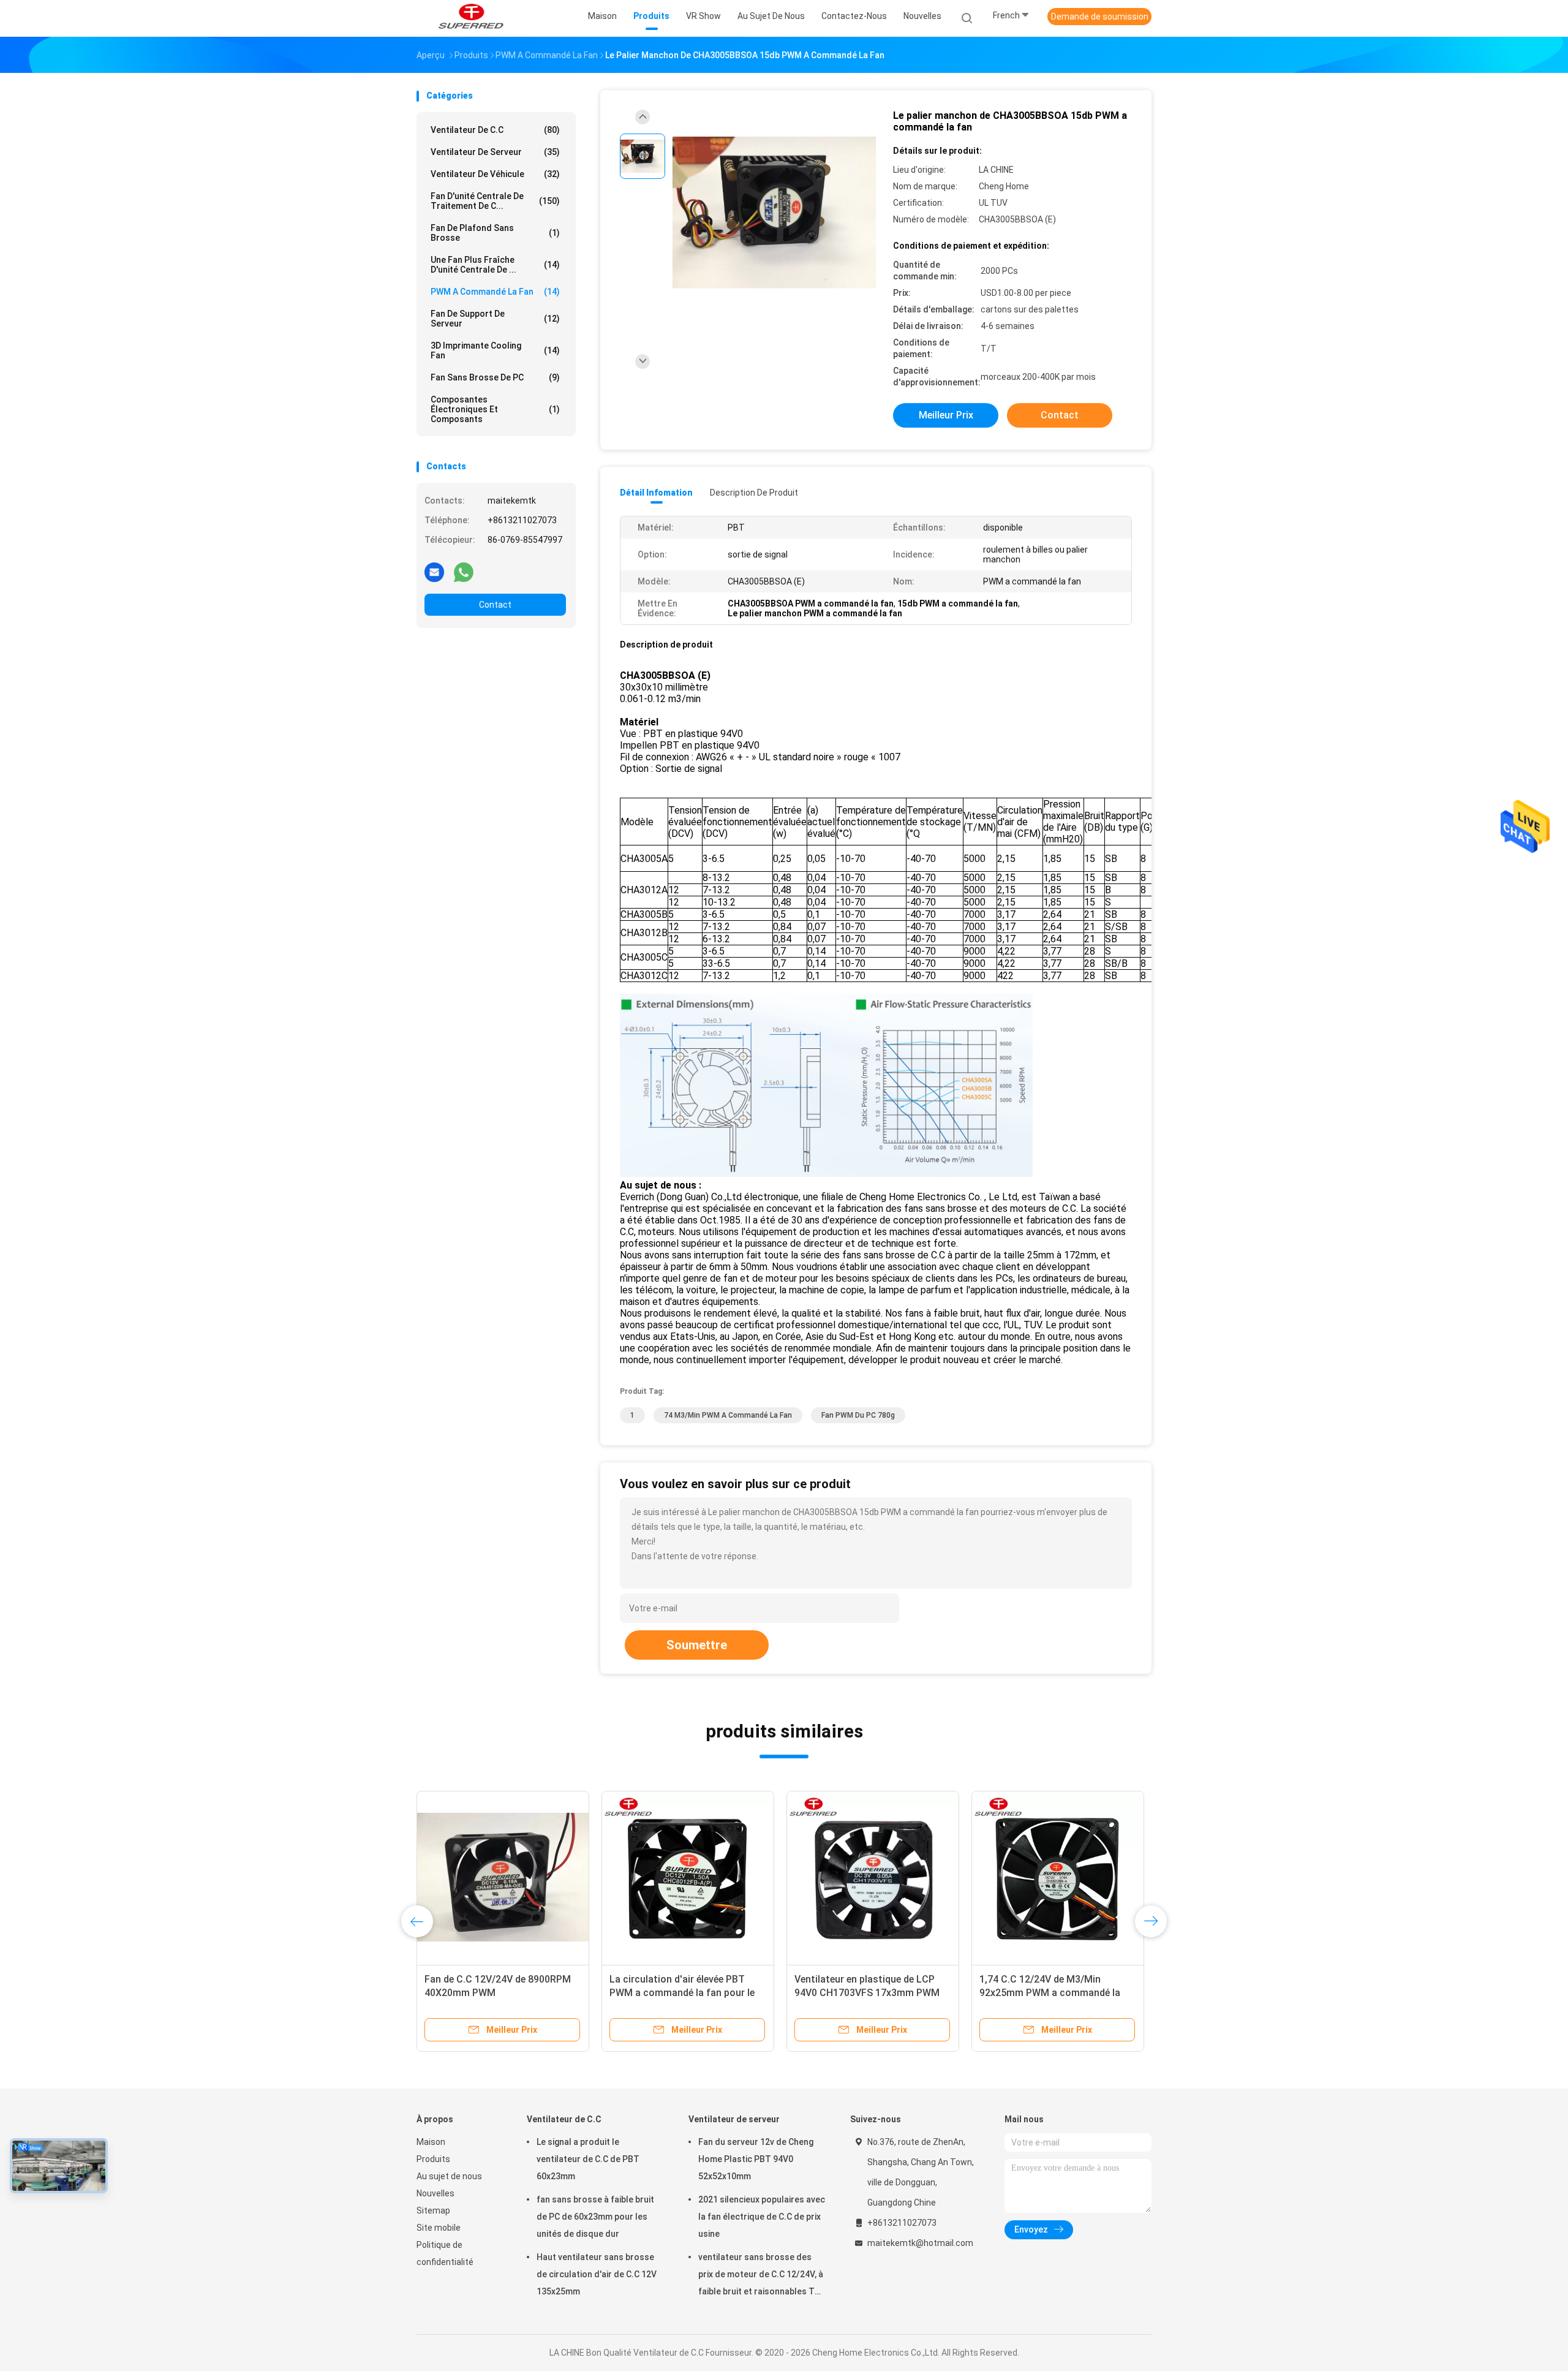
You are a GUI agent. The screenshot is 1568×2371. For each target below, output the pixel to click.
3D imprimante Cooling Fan (495, 350)
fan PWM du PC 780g (858, 1415)
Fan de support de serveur (495, 319)
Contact (495, 605)
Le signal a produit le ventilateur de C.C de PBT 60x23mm (588, 2159)
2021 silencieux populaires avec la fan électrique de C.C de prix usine (762, 2217)
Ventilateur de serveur (495, 152)
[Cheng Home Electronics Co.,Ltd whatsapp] (464, 572)
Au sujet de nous (449, 2176)
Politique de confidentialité (445, 2253)
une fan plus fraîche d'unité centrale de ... (495, 265)
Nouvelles (435, 2193)
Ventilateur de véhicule (495, 174)
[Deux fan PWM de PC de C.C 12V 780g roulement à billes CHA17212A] (503, 1877)
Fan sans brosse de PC (495, 377)
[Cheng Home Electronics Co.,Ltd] (470, 18)
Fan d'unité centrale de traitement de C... (495, 201)
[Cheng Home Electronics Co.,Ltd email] (434, 572)
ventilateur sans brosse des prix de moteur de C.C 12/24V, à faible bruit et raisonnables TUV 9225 (762, 2276)
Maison (431, 2142)
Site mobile (439, 2228)
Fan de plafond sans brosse (495, 233)
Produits (433, 2159)
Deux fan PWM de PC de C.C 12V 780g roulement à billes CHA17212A (496, 1993)
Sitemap (433, 2210)
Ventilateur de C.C (495, 130)
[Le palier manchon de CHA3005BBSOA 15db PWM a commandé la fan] (774, 213)
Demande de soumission (1100, 17)
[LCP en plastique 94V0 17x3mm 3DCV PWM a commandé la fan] (1058, 1877)
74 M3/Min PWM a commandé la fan (728, 1415)
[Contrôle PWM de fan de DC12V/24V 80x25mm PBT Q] (873, 1877)
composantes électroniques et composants (495, 409)
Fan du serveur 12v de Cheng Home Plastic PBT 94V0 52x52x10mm (756, 2159)
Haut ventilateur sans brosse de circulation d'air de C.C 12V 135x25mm (597, 2274)
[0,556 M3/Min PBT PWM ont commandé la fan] (688, 1877)
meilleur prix (946, 415)
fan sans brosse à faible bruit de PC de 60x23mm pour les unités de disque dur (595, 2217)
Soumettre (697, 1645)
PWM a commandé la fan (495, 292)
